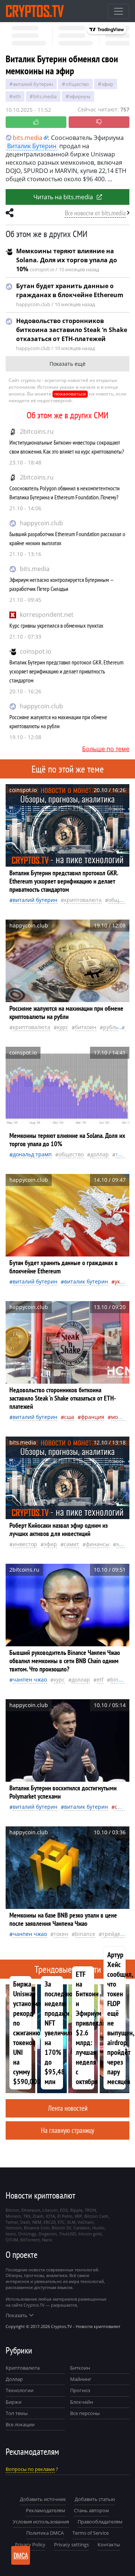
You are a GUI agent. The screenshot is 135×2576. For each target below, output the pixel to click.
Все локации (20, 2424)
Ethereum (31, 2210)
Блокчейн (82, 2402)
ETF (100, 1680)
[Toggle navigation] (118, 11)
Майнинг (81, 2379)
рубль (111, 1027)
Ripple (76, 2210)
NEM (37, 2222)
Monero (13, 2216)
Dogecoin (48, 2234)
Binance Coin (37, 2228)
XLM (71, 2222)
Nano (47, 2240)
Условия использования (41, 2522)
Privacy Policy (30, 2544)
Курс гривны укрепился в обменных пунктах (56, 625)
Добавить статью (95, 2499)
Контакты (109, 2544)
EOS (64, 2210)
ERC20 (49, 2222)
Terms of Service (91, 2533)
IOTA (50, 2216)
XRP (78, 2216)
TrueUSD (68, 2234)
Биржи (13, 2402)
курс (63, 1027)
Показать (16, 2315)
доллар (100, 1154)
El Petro (65, 2216)
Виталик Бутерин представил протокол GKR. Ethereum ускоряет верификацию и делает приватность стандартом (66, 671)
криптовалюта (83, 900)
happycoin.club (41, 523)
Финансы (98, 1544)
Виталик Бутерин (32, 146)
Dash (25, 2222)
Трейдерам (116, 1934)
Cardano (82, 2228)
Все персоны (85, 2413)
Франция (93, 1417)
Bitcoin (12, 2210)
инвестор (25, 1544)
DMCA (21, 2555)
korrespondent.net (47, 615)
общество (77, 84)
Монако (120, 1417)
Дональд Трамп (32, 1154)
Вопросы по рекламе (30, 2469)
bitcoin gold (90, 2234)
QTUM (12, 2240)
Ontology (27, 2234)
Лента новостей (68, 2108)
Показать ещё (67, 364)
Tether (12, 2222)
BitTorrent (30, 2240)
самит (71, 1544)
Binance (120, 1680)
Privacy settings (71, 2544)
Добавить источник (43, 2499)
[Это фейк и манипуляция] (99, 122)
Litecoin (50, 2210)
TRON (90, 2210)
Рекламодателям (46, 2510)
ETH (17, 96)
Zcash (38, 2216)
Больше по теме (106, 749)
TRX (27, 2216)
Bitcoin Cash (96, 2216)
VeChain (86, 2222)
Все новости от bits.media (95, 213)
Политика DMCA (45, 2533)
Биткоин (80, 2368)
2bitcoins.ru (37, 431)
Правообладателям (100, 2522)
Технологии (19, 2390)
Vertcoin (14, 2228)
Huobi (98, 2228)
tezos (11, 2234)
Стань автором (91, 2510)
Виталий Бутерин (33, 84)
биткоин (86, 1027)
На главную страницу (67, 2130)
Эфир (107, 84)
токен (123, 1154)
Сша (69, 1417)
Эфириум (80, 96)
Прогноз (80, 2390)
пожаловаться (70, 394)
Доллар (14, 2379)
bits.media (35, 569)
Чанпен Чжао (30, 1680)
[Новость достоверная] (36, 122)
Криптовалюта (23, 2368)
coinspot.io (36, 651)
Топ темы (17, 2413)
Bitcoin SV (61, 2228)
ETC (61, 2222)
